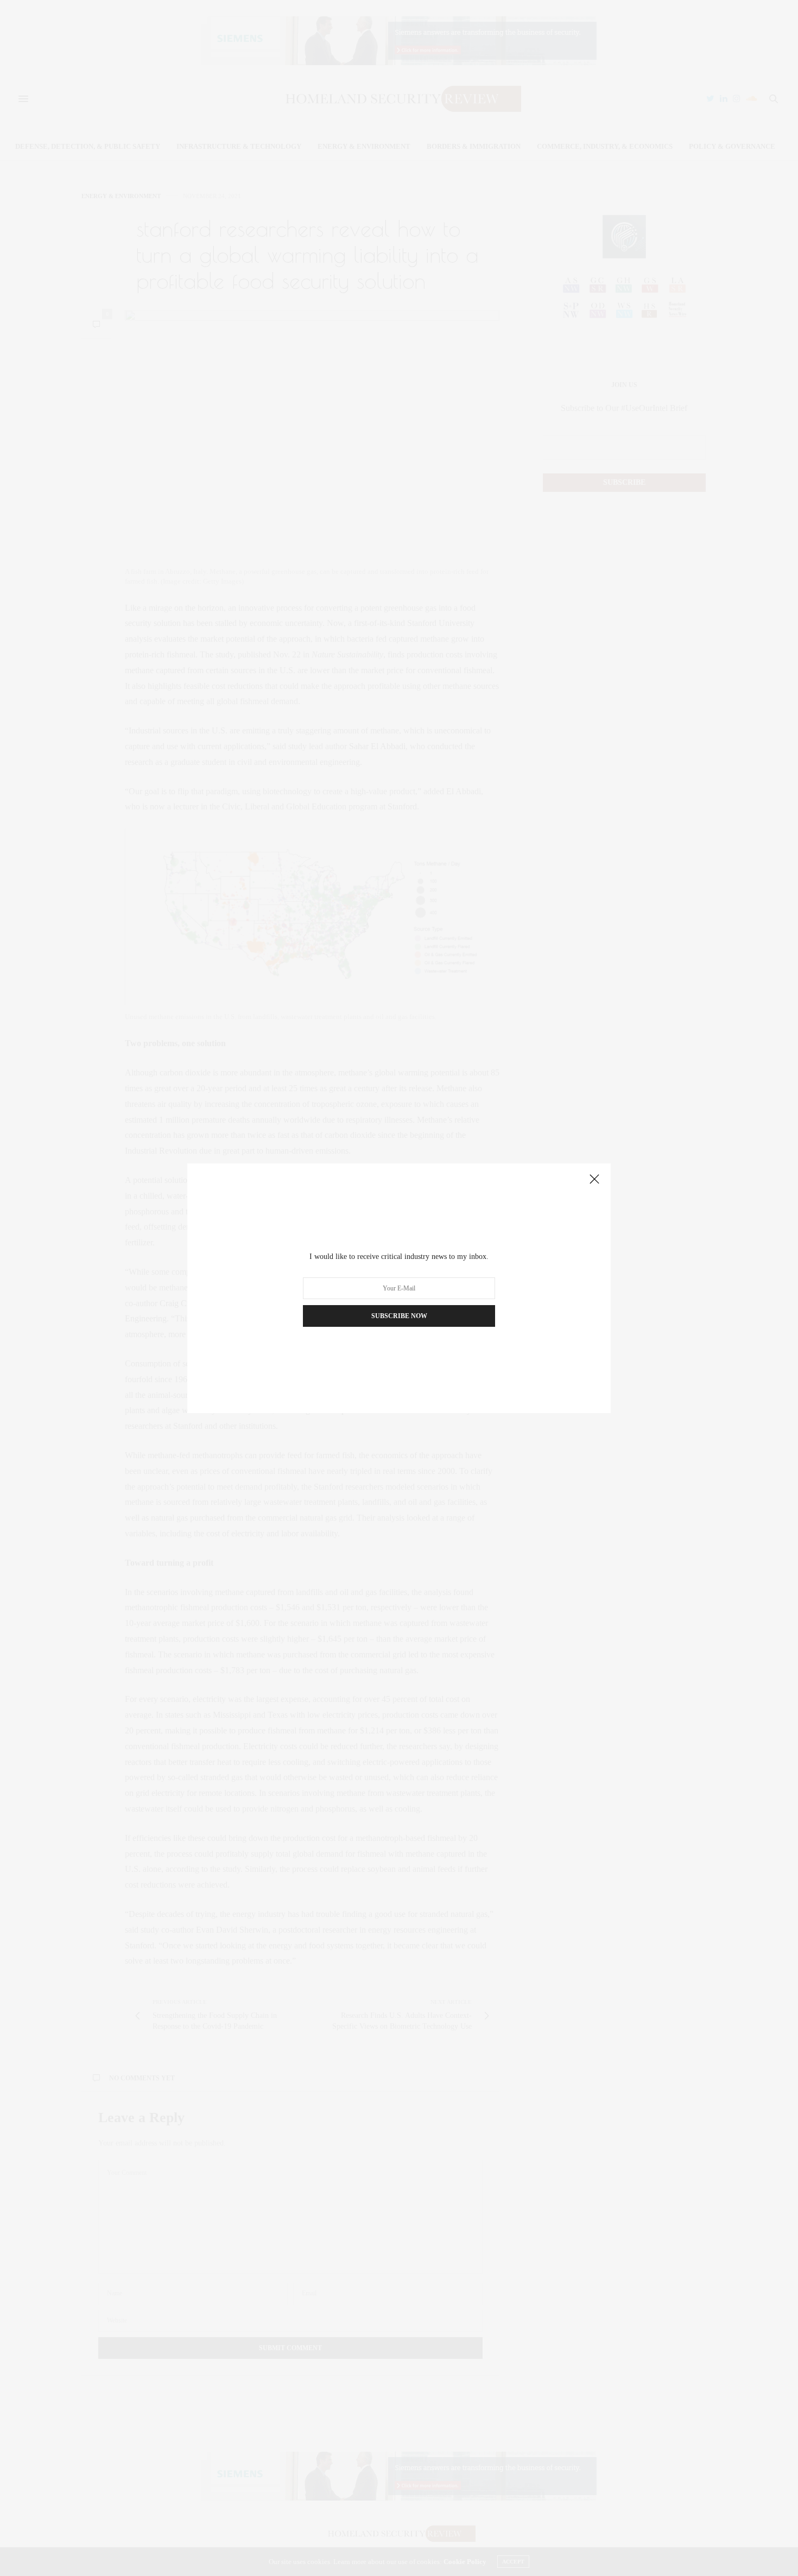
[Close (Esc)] (594, 1180)
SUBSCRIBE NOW (399, 1316)
